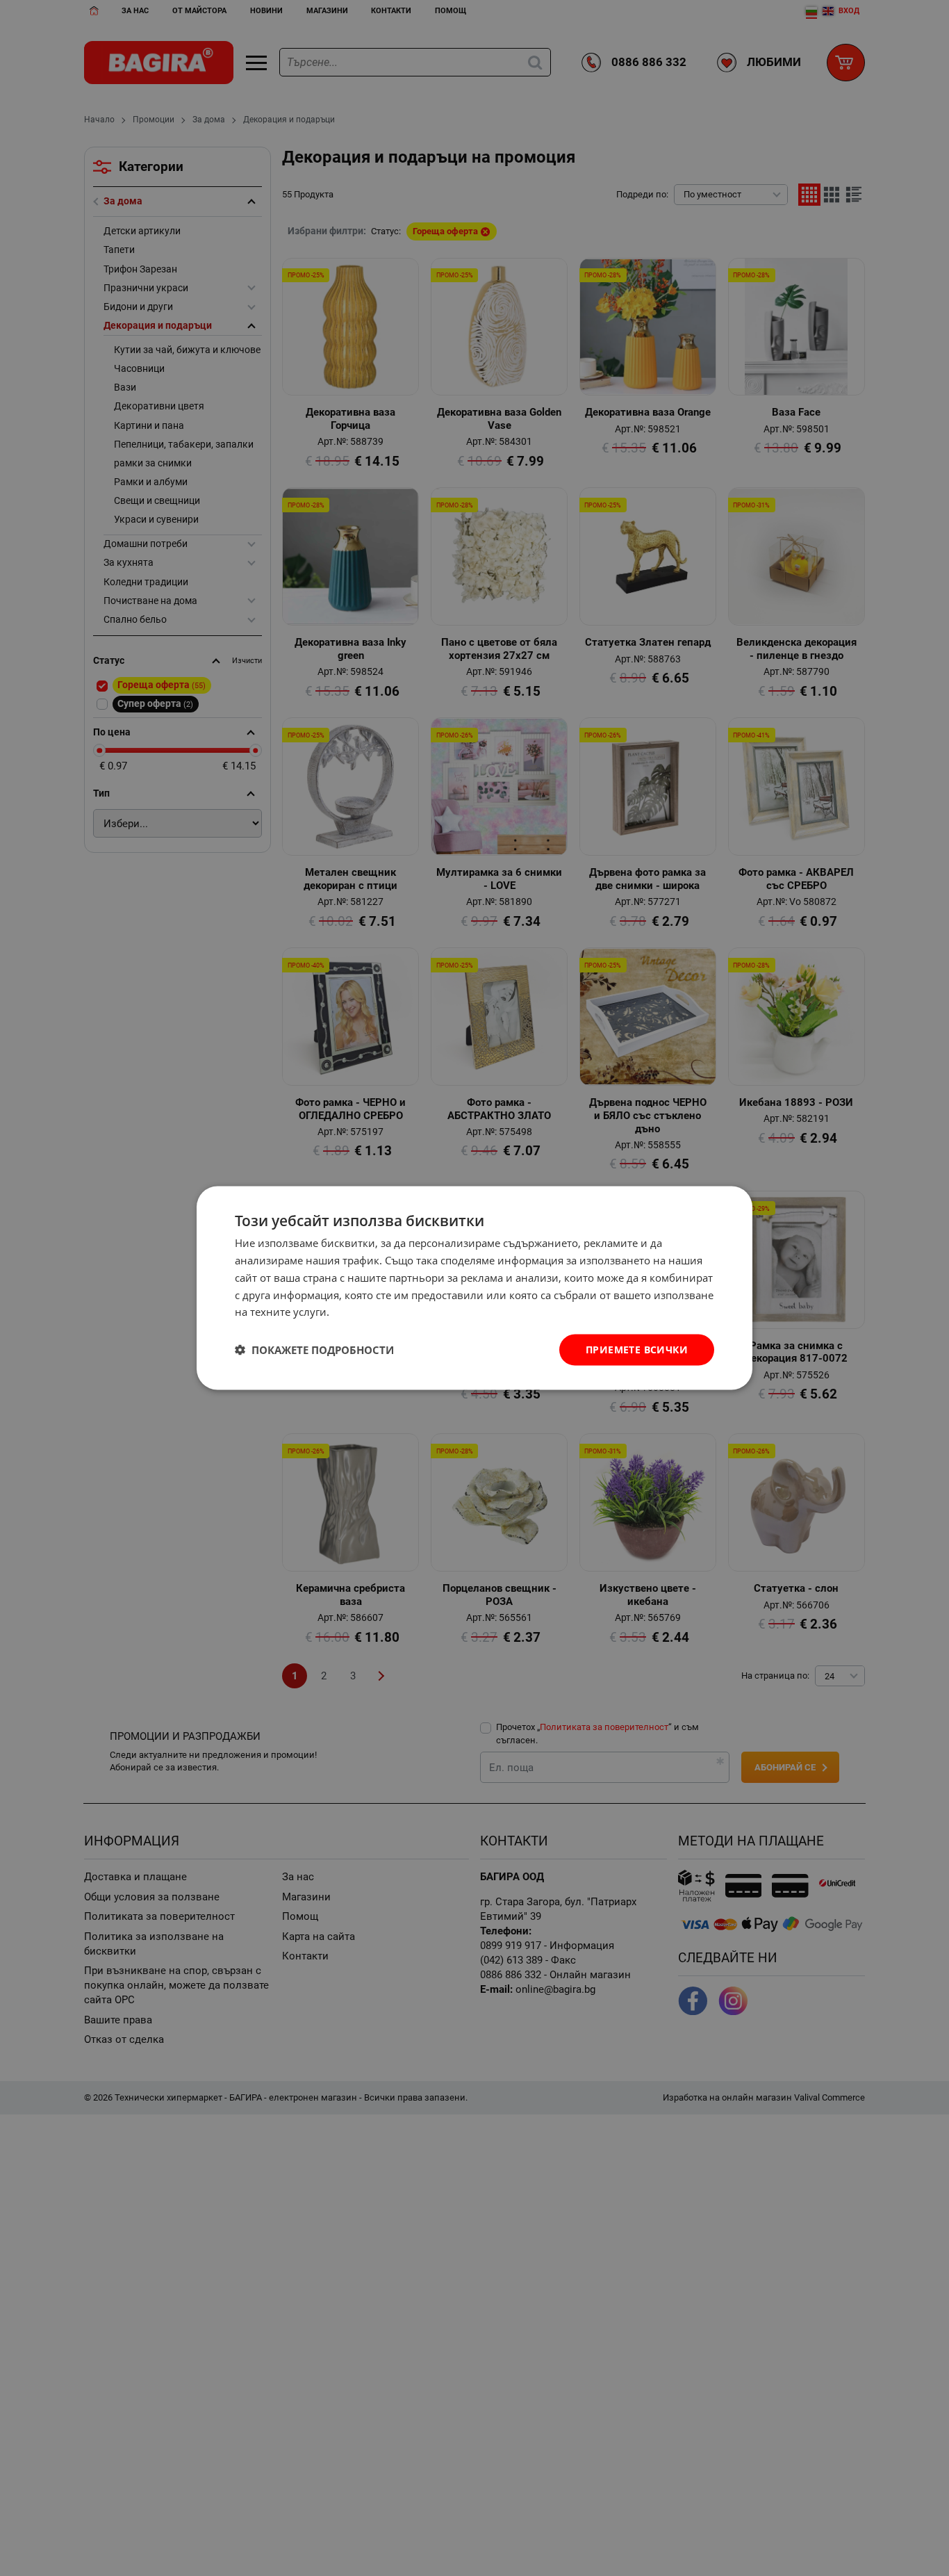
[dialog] (474, 1288)
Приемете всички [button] (637, 1350)
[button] (314, 1350)
